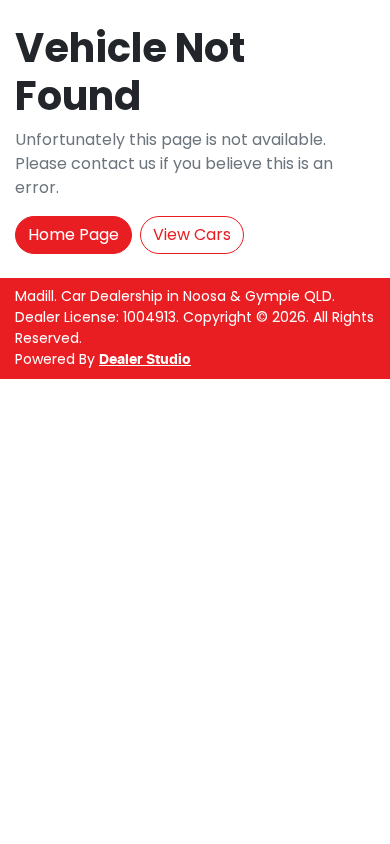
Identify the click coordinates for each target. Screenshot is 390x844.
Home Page (73, 234)
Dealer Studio (145, 360)
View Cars (192, 234)
